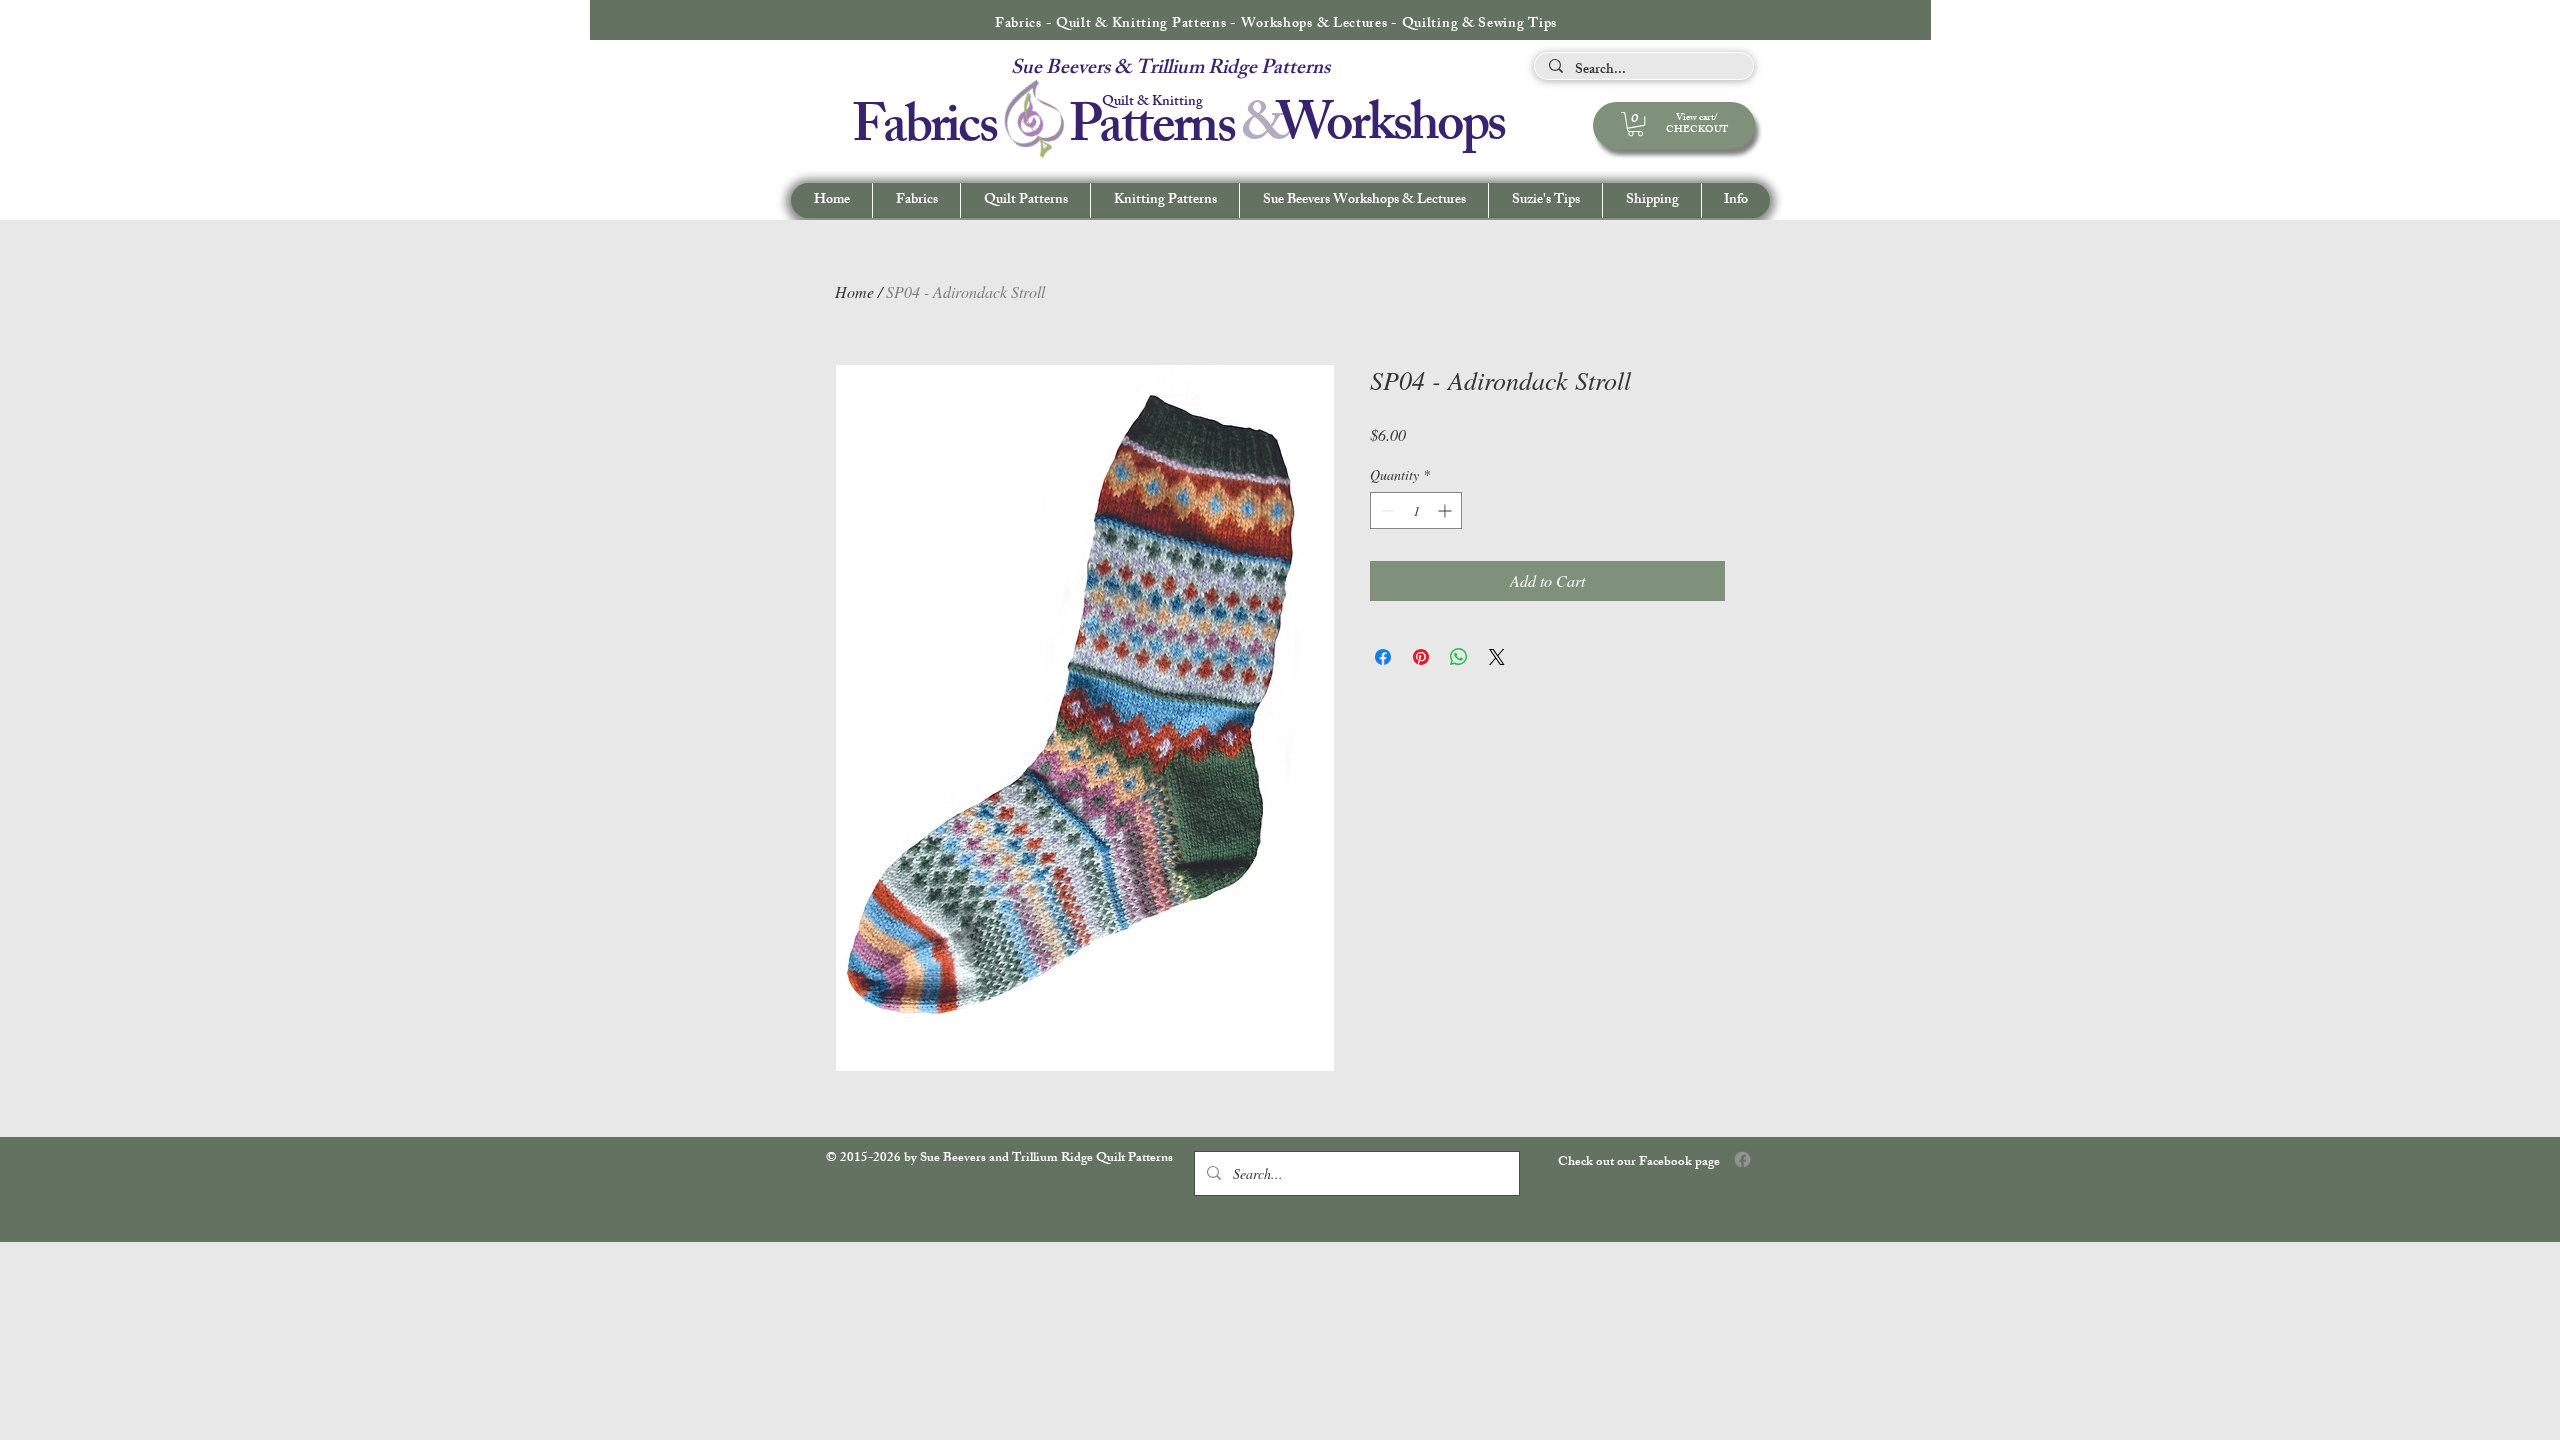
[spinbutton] (1416, 510)
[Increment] (1446, 510)
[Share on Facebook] (1383, 657)
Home (854, 291)
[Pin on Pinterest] (1421, 657)
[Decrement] (1385, 510)
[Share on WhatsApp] (1459, 657)
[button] (1735, 200)
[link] (1635, 124)
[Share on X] (1497, 657)
